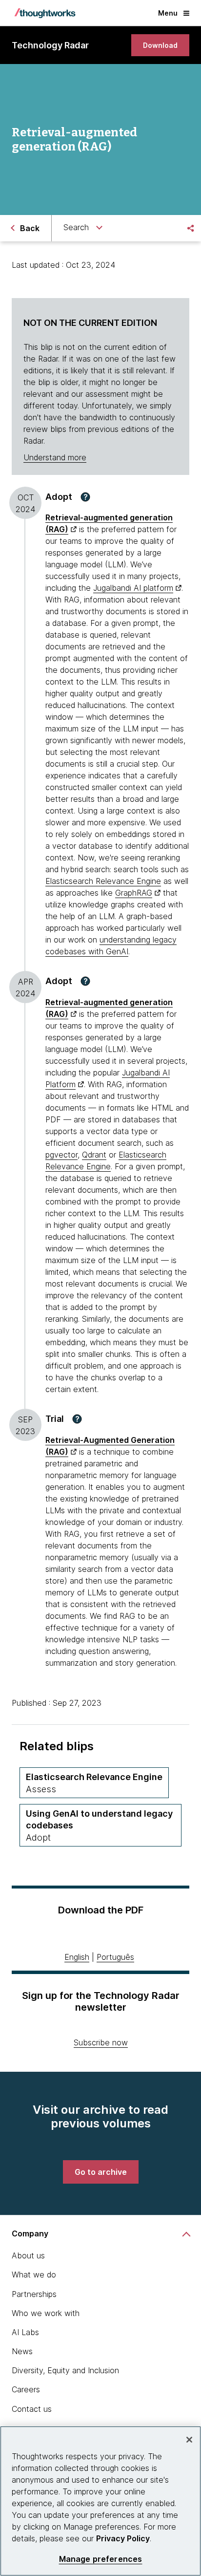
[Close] (189, 2440)
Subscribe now (101, 2042)
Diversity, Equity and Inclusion (65, 2370)
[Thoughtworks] (45, 13)
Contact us (32, 2409)
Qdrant (94, 1155)
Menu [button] (168, 13)
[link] (160, 45)
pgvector (61, 1155)
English (77, 1957)
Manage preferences (101, 2559)
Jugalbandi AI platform (133, 588)
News (22, 2351)
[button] (85, 497)
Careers (26, 2389)
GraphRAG (134, 893)
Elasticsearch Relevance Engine (103, 881)
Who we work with (46, 2313)
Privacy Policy (123, 2538)
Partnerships (34, 2294)
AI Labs (25, 2332)
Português (115, 1957)
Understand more (55, 457)
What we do (34, 2275)
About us (28, 2255)
